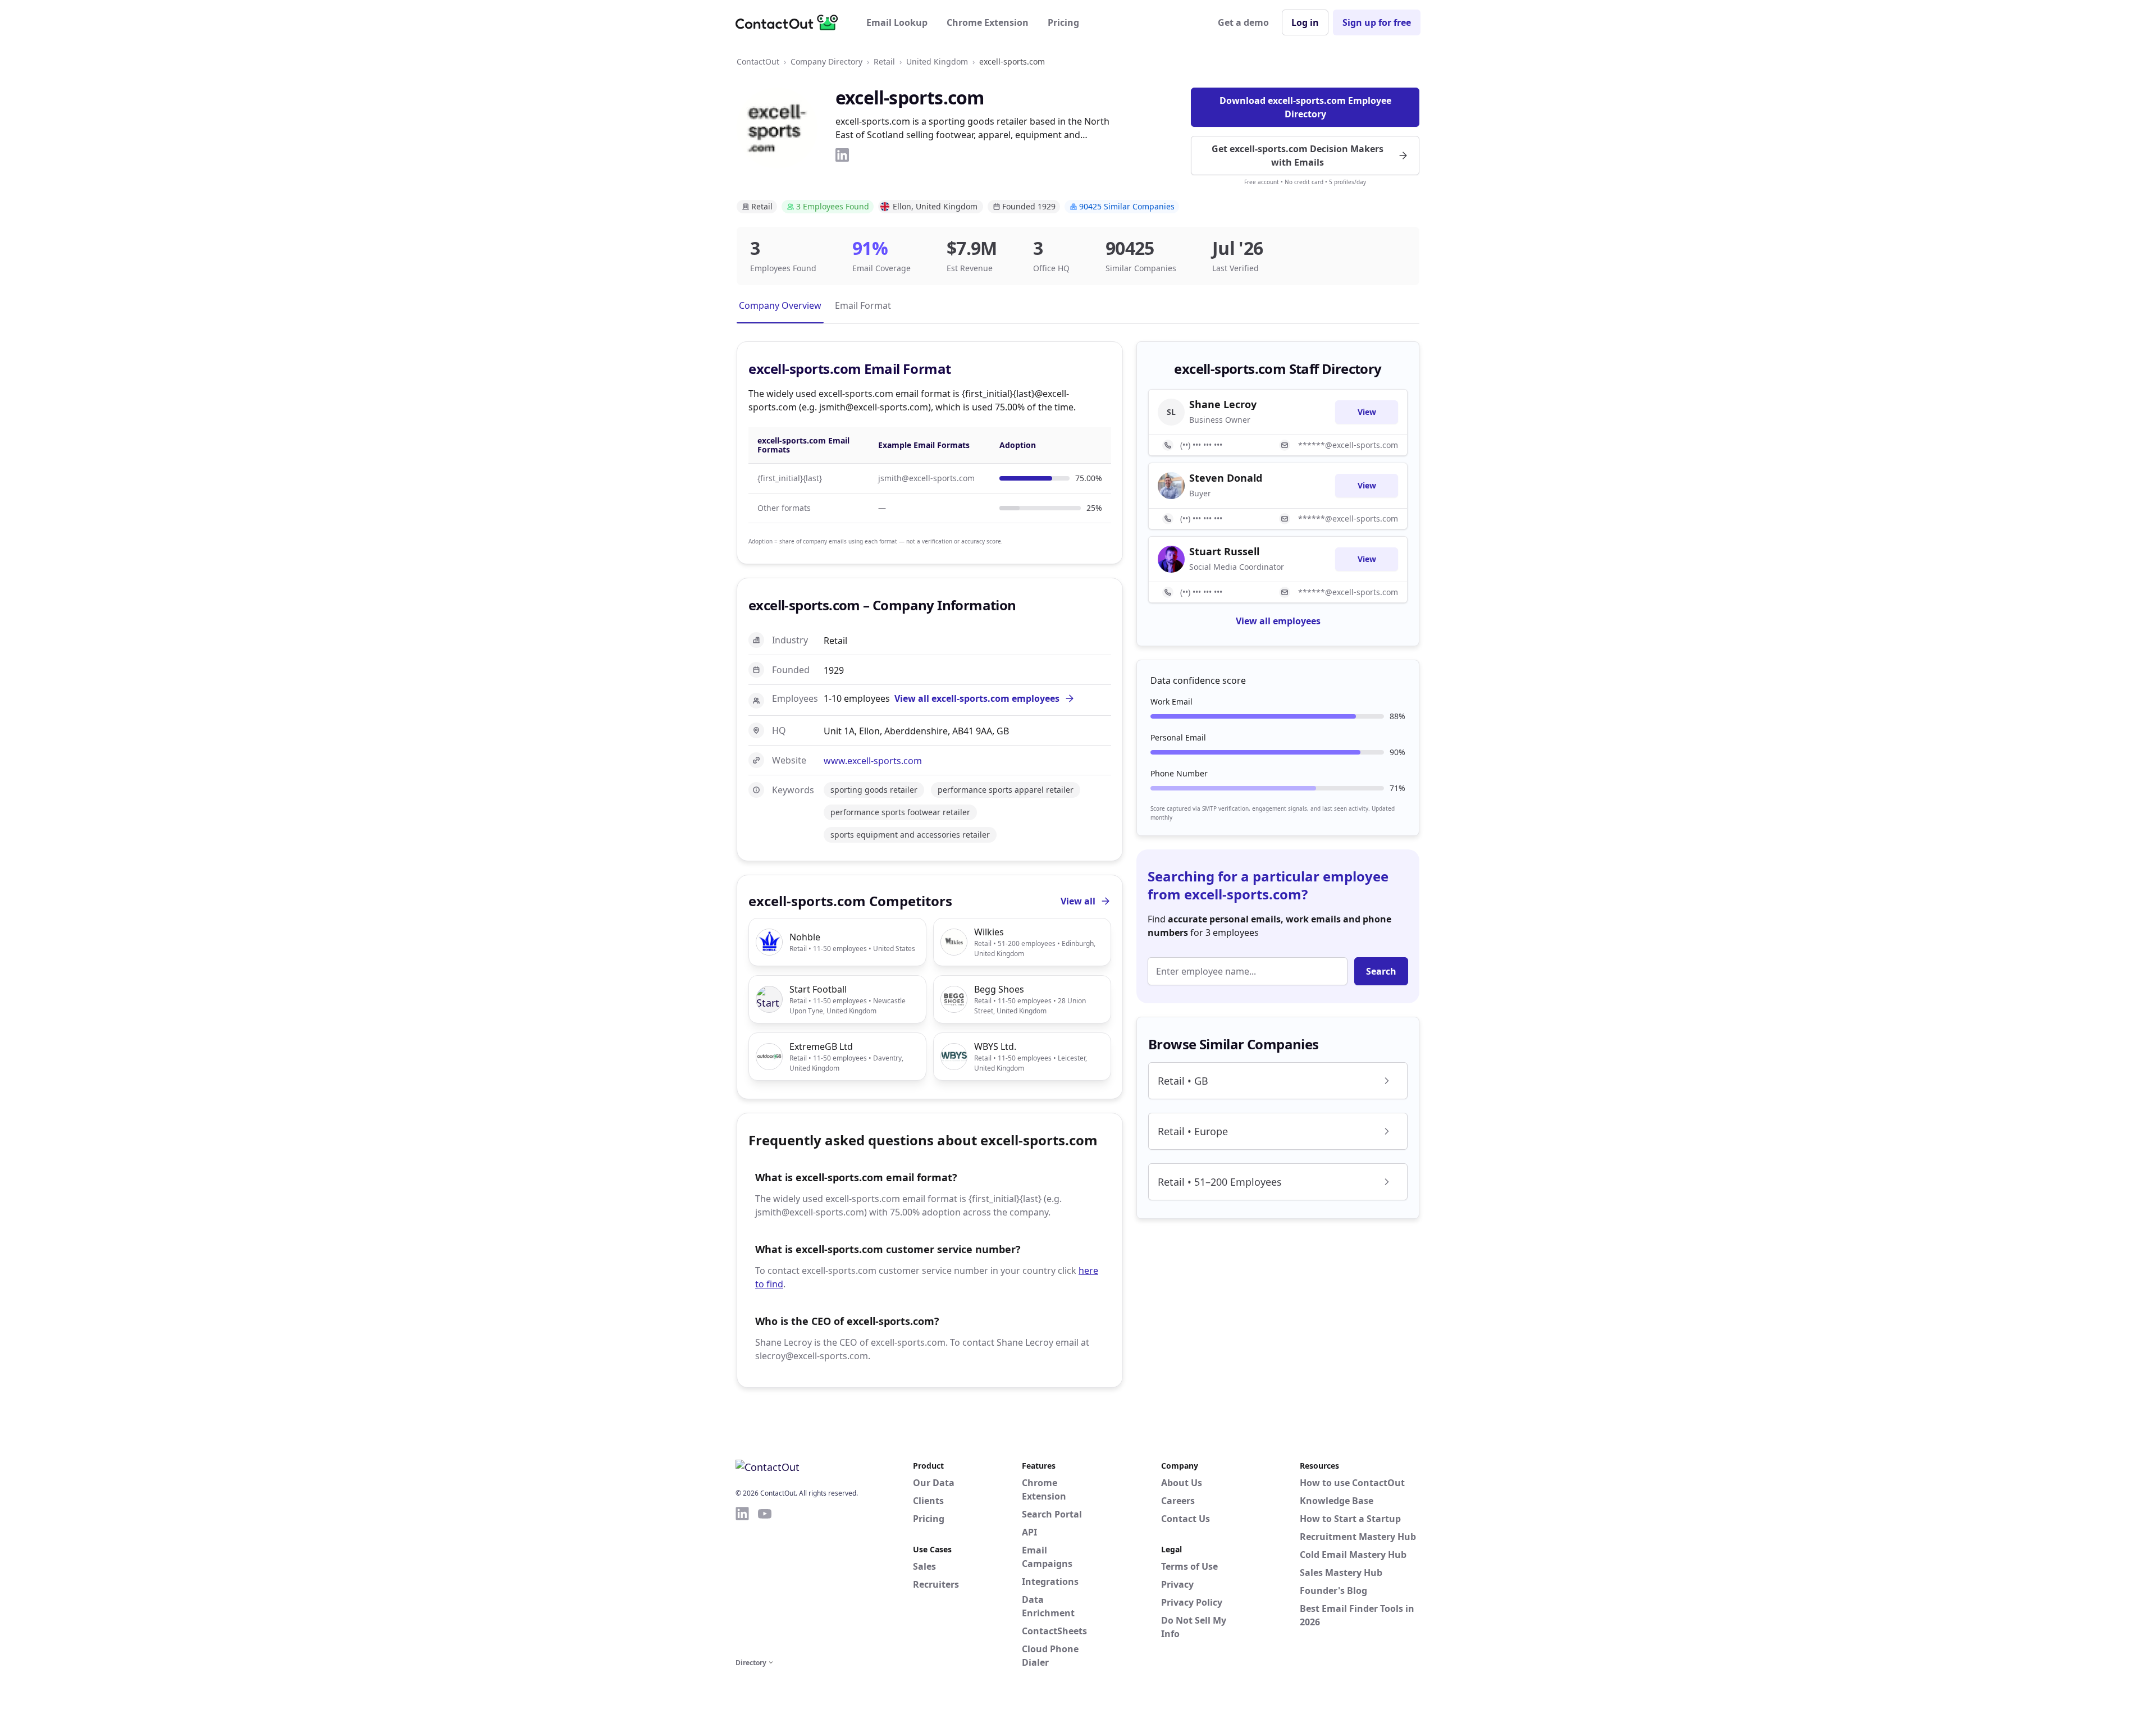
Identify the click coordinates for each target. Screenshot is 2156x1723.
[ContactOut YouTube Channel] (765, 1580)
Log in (1305, 22)
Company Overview (780, 305)
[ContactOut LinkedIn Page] (742, 1580)
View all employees (1278, 621)
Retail (884, 61)
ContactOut (758, 61)
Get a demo (1243, 22)
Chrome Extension (988, 22)
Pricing (1063, 22)
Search (1381, 971)
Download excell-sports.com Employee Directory (1305, 107)
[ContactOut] (791, 22)
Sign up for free (1377, 22)
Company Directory (826, 61)
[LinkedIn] (842, 155)
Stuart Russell (1224, 551)
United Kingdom (937, 61)
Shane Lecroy (1223, 404)
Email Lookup (897, 22)
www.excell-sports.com (873, 761)
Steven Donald (1226, 478)
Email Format (863, 305)
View (1367, 412)
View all (1078, 901)
